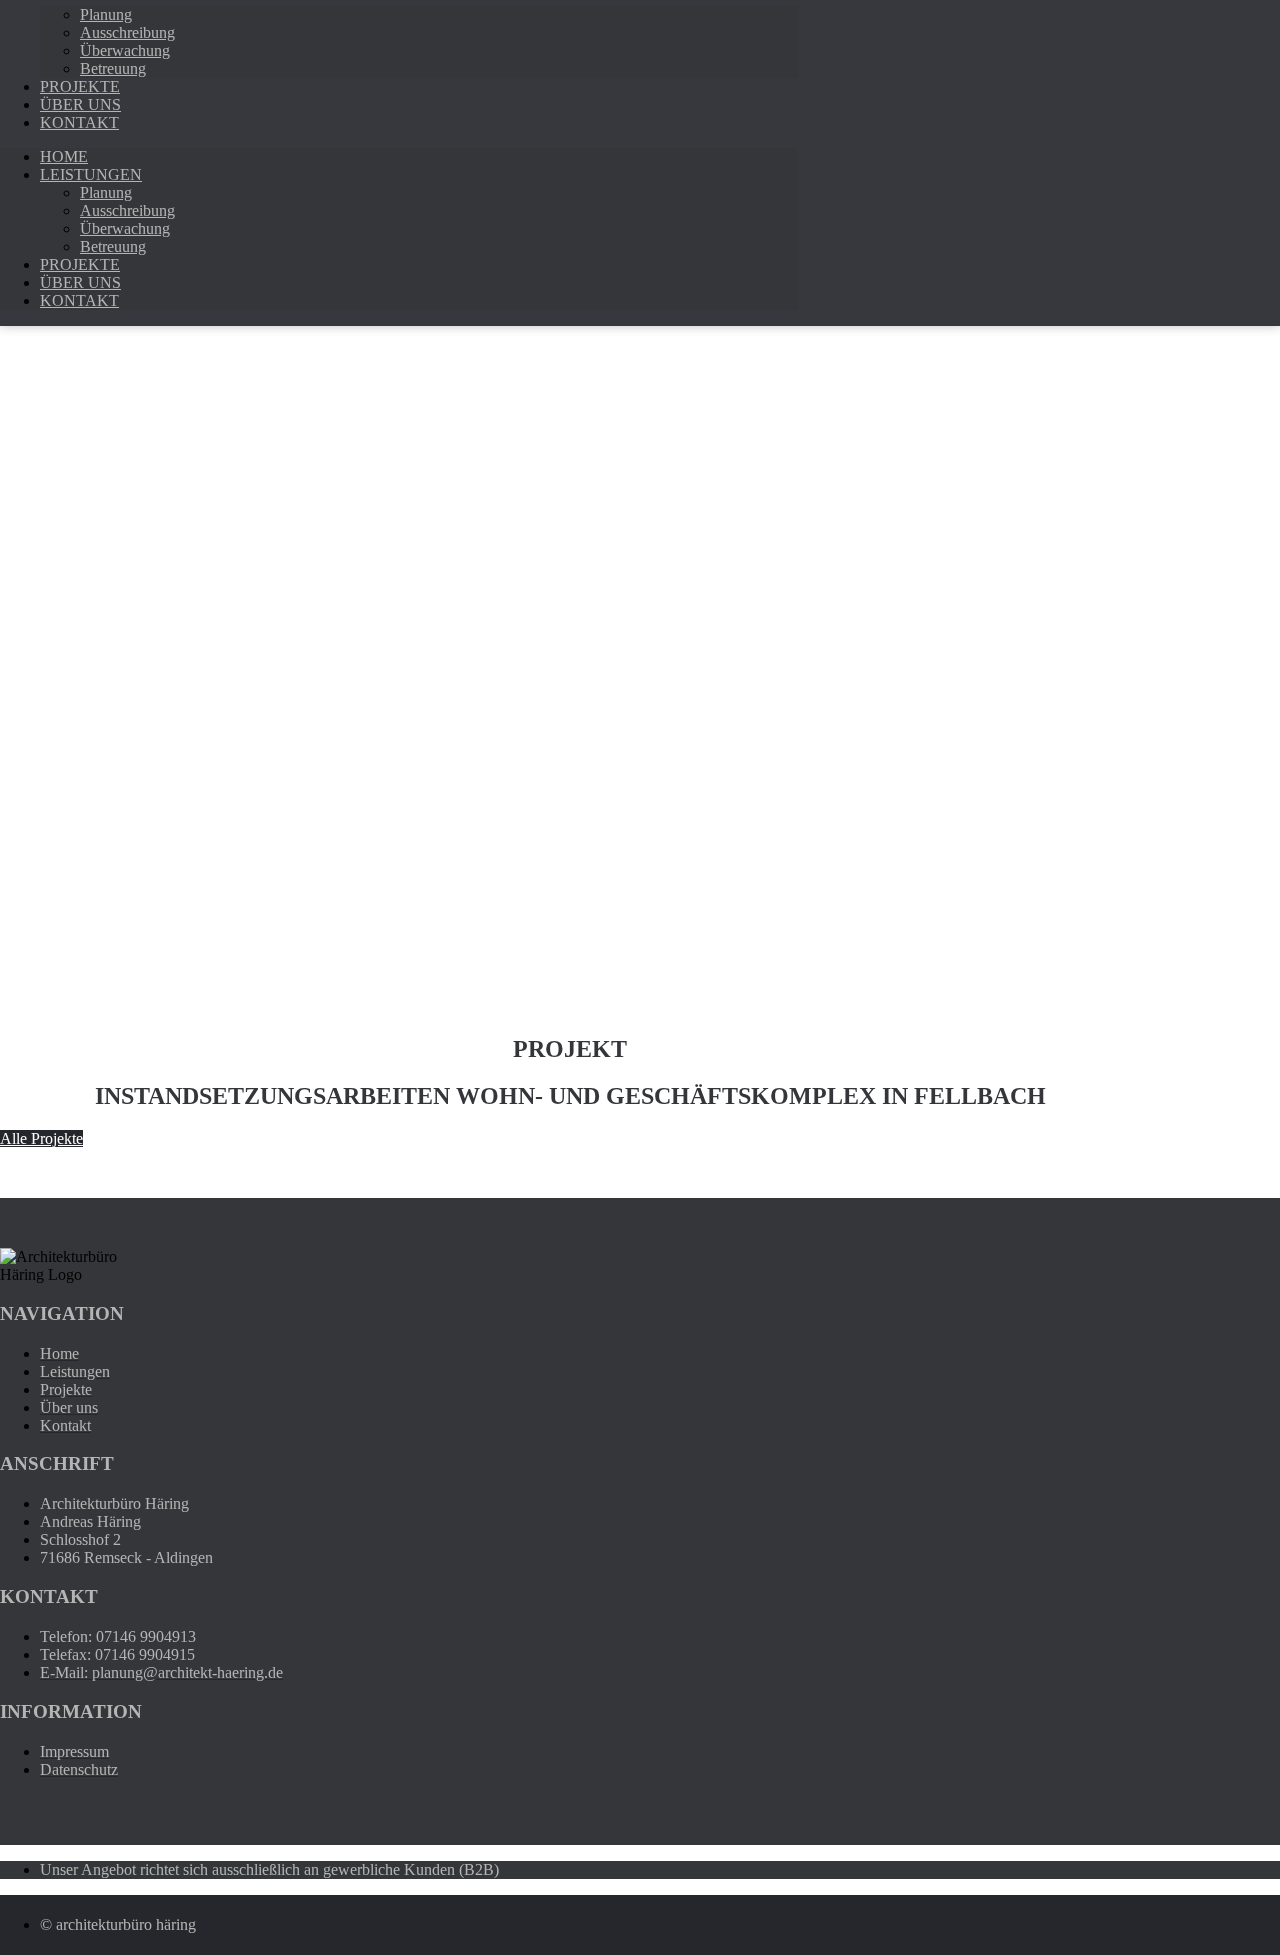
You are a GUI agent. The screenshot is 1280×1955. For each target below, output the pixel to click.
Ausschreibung (127, 32)
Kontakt (79, 122)
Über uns (80, 282)
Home (64, 156)
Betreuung (113, 246)
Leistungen (91, 174)
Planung (106, 14)
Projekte (80, 264)
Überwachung (125, 50)
